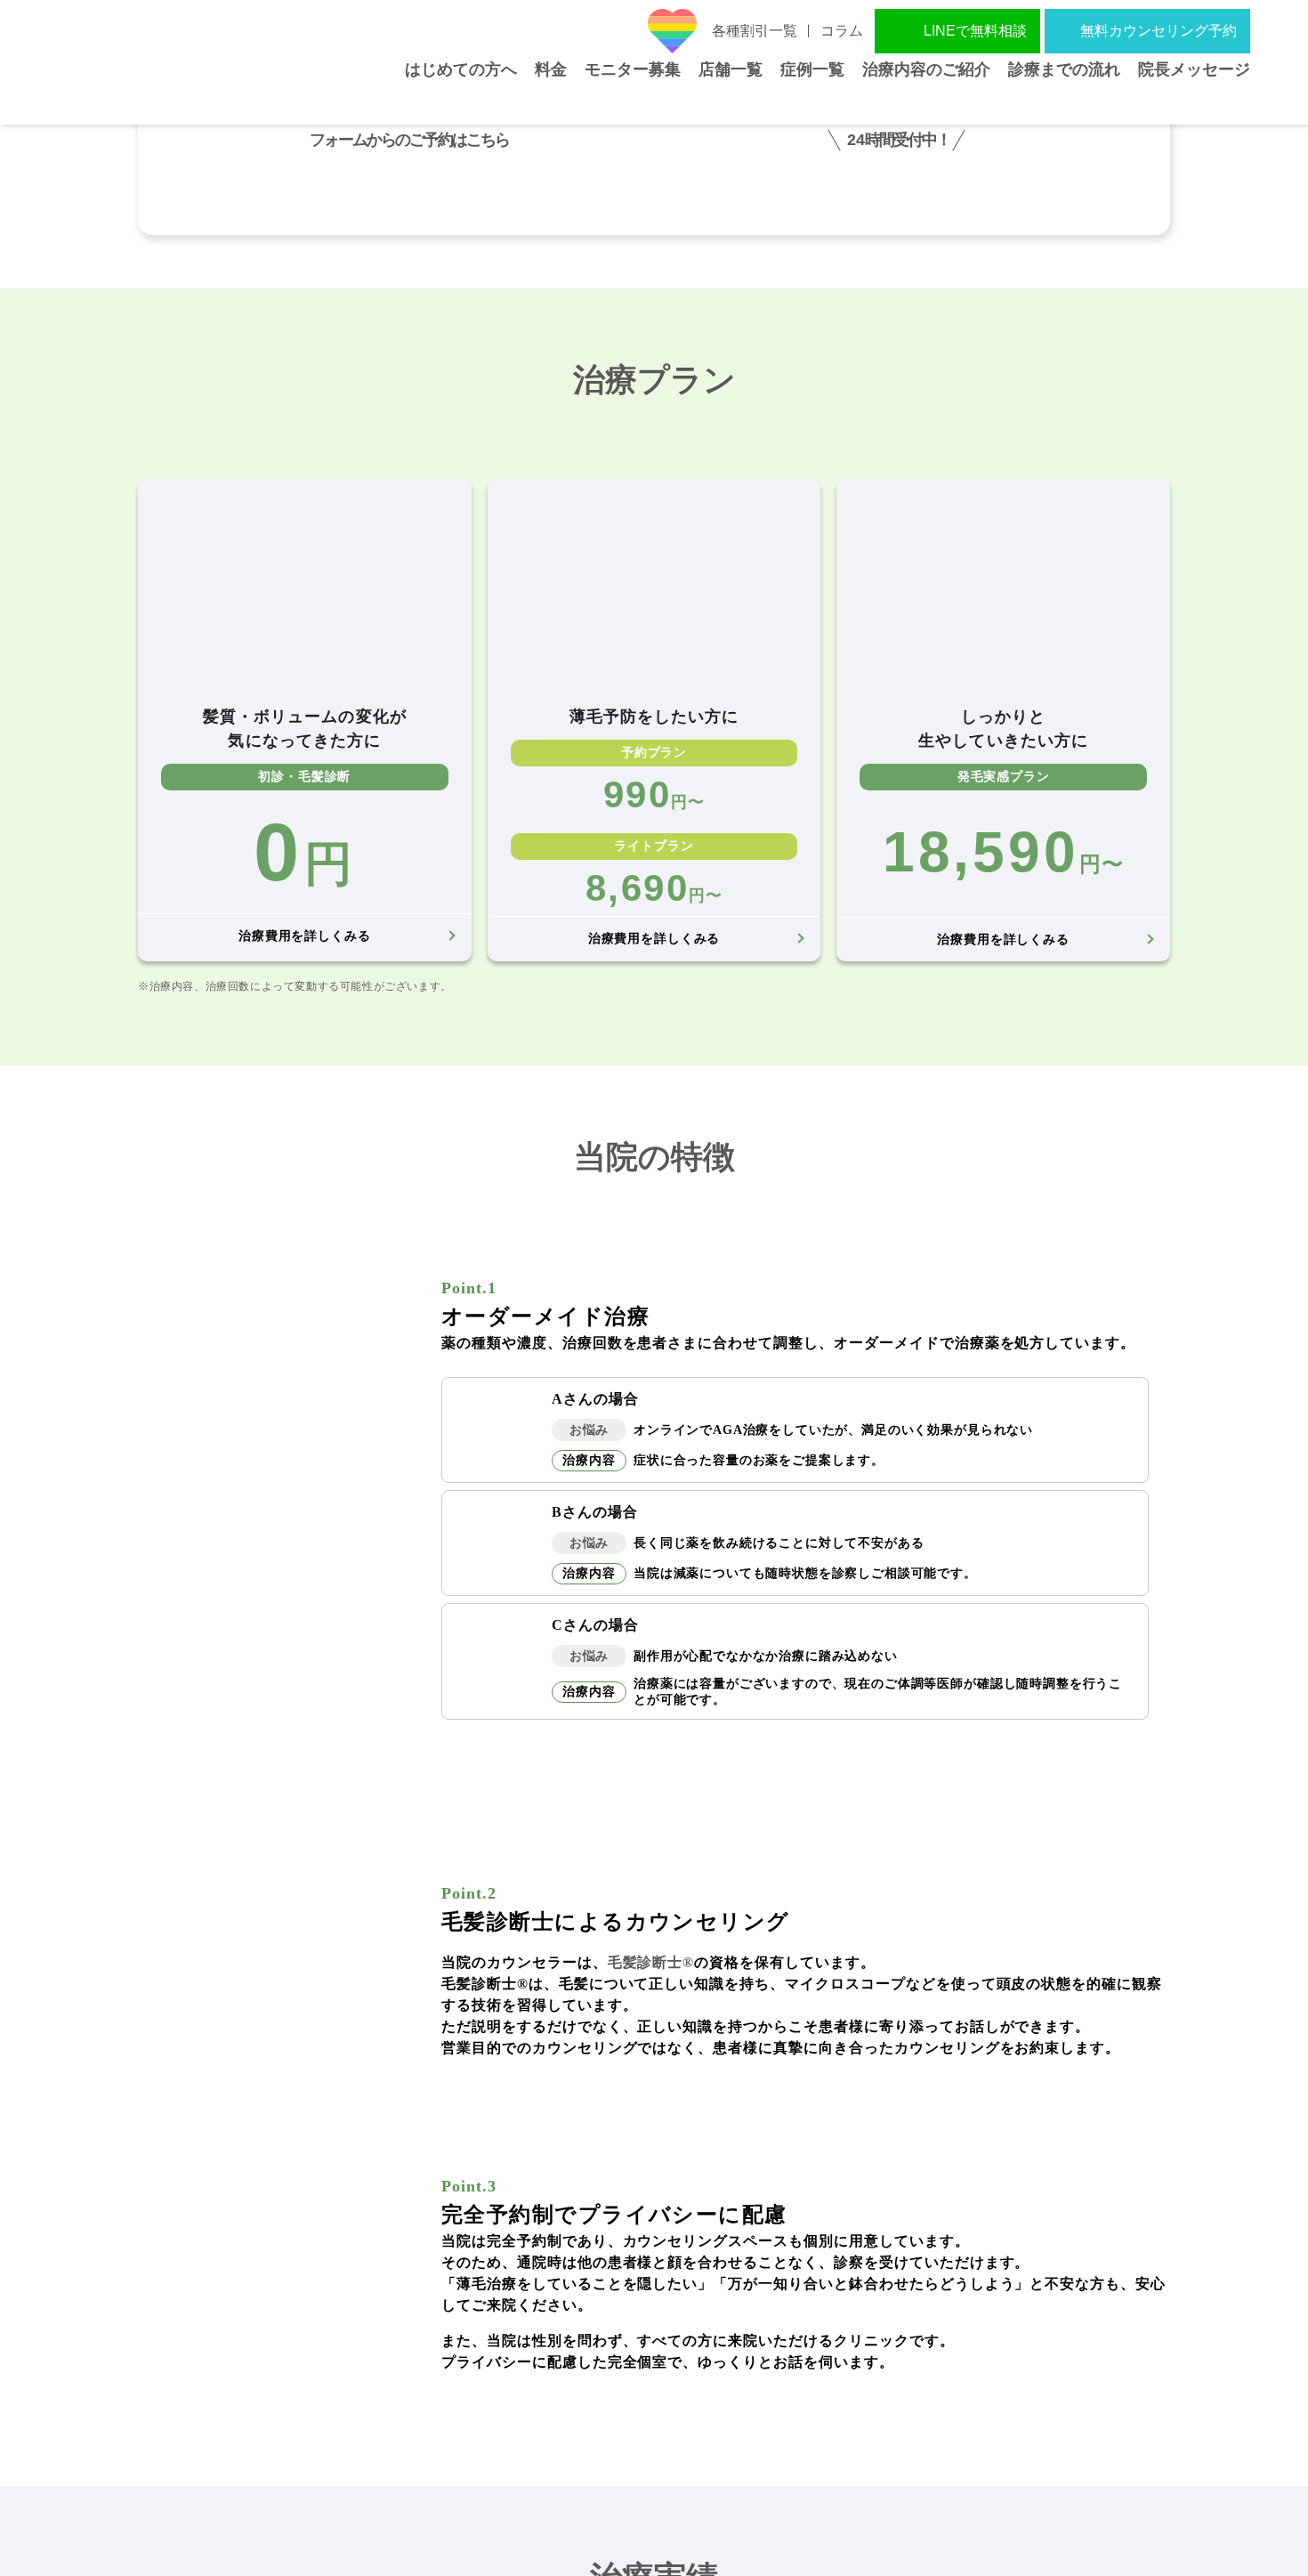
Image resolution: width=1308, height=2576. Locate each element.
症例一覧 (812, 101)
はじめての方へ (461, 101)
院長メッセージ (1194, 101)
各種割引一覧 (755, 31)
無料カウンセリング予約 (1159, 31)
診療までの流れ (1064, 101)
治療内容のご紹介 (926, 101)
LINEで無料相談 (975, 31)
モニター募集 (633, 101)
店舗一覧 (731, 101)
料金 (551, 101)
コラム (842, 31)
